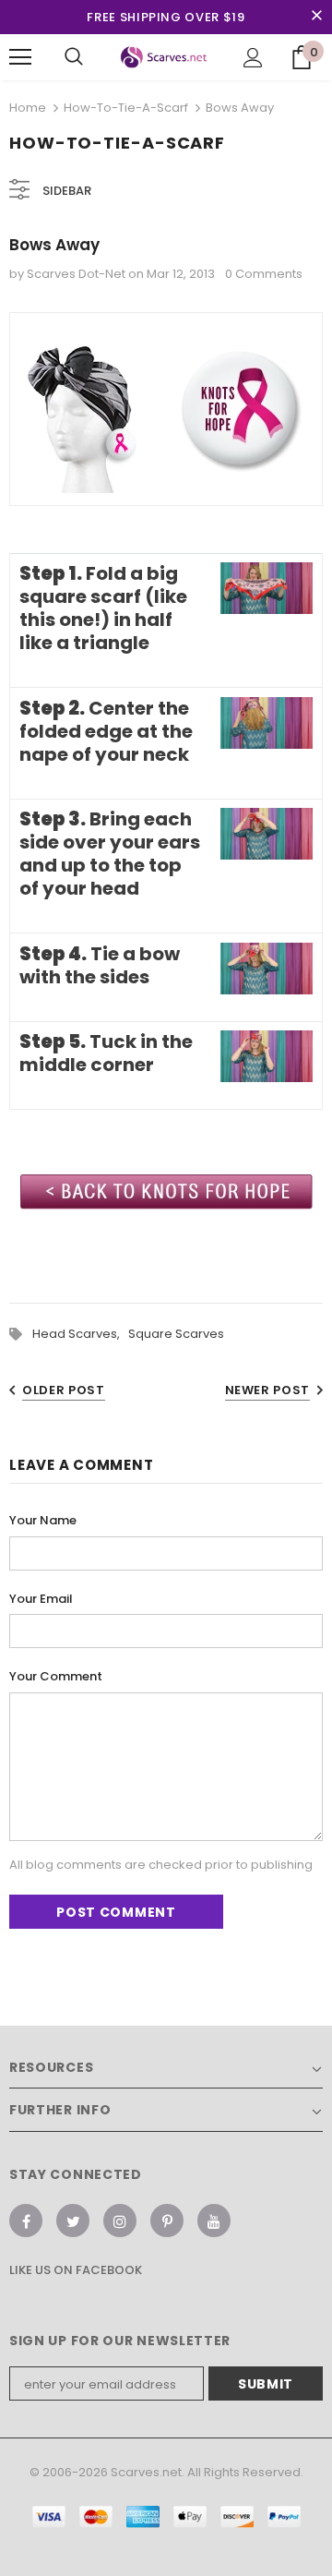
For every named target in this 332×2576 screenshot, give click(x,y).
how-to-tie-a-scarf (126, 108)
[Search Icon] (74, 57)
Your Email (41, 1599)
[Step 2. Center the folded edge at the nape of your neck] (267, 723)
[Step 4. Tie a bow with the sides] (267, 969)
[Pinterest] (167, 2221)
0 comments (264, 274)
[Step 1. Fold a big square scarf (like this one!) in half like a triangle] (267, 590)
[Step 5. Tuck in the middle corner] (267, 1058)
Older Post (64, 1390)
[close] (316, 17)
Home (28, 108)
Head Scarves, (80, 1334)
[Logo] (164, 58)
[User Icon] (253, 58)
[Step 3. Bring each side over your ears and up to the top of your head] (267, 835)
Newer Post (268, 1390)
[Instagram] (120, 2221)
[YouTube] (214, 2221)
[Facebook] (26, 2221)
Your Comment (56, 1676)
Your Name (43, 1520)
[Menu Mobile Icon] (20, 57)
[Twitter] (73, 2221)
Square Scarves (176, 1334)
